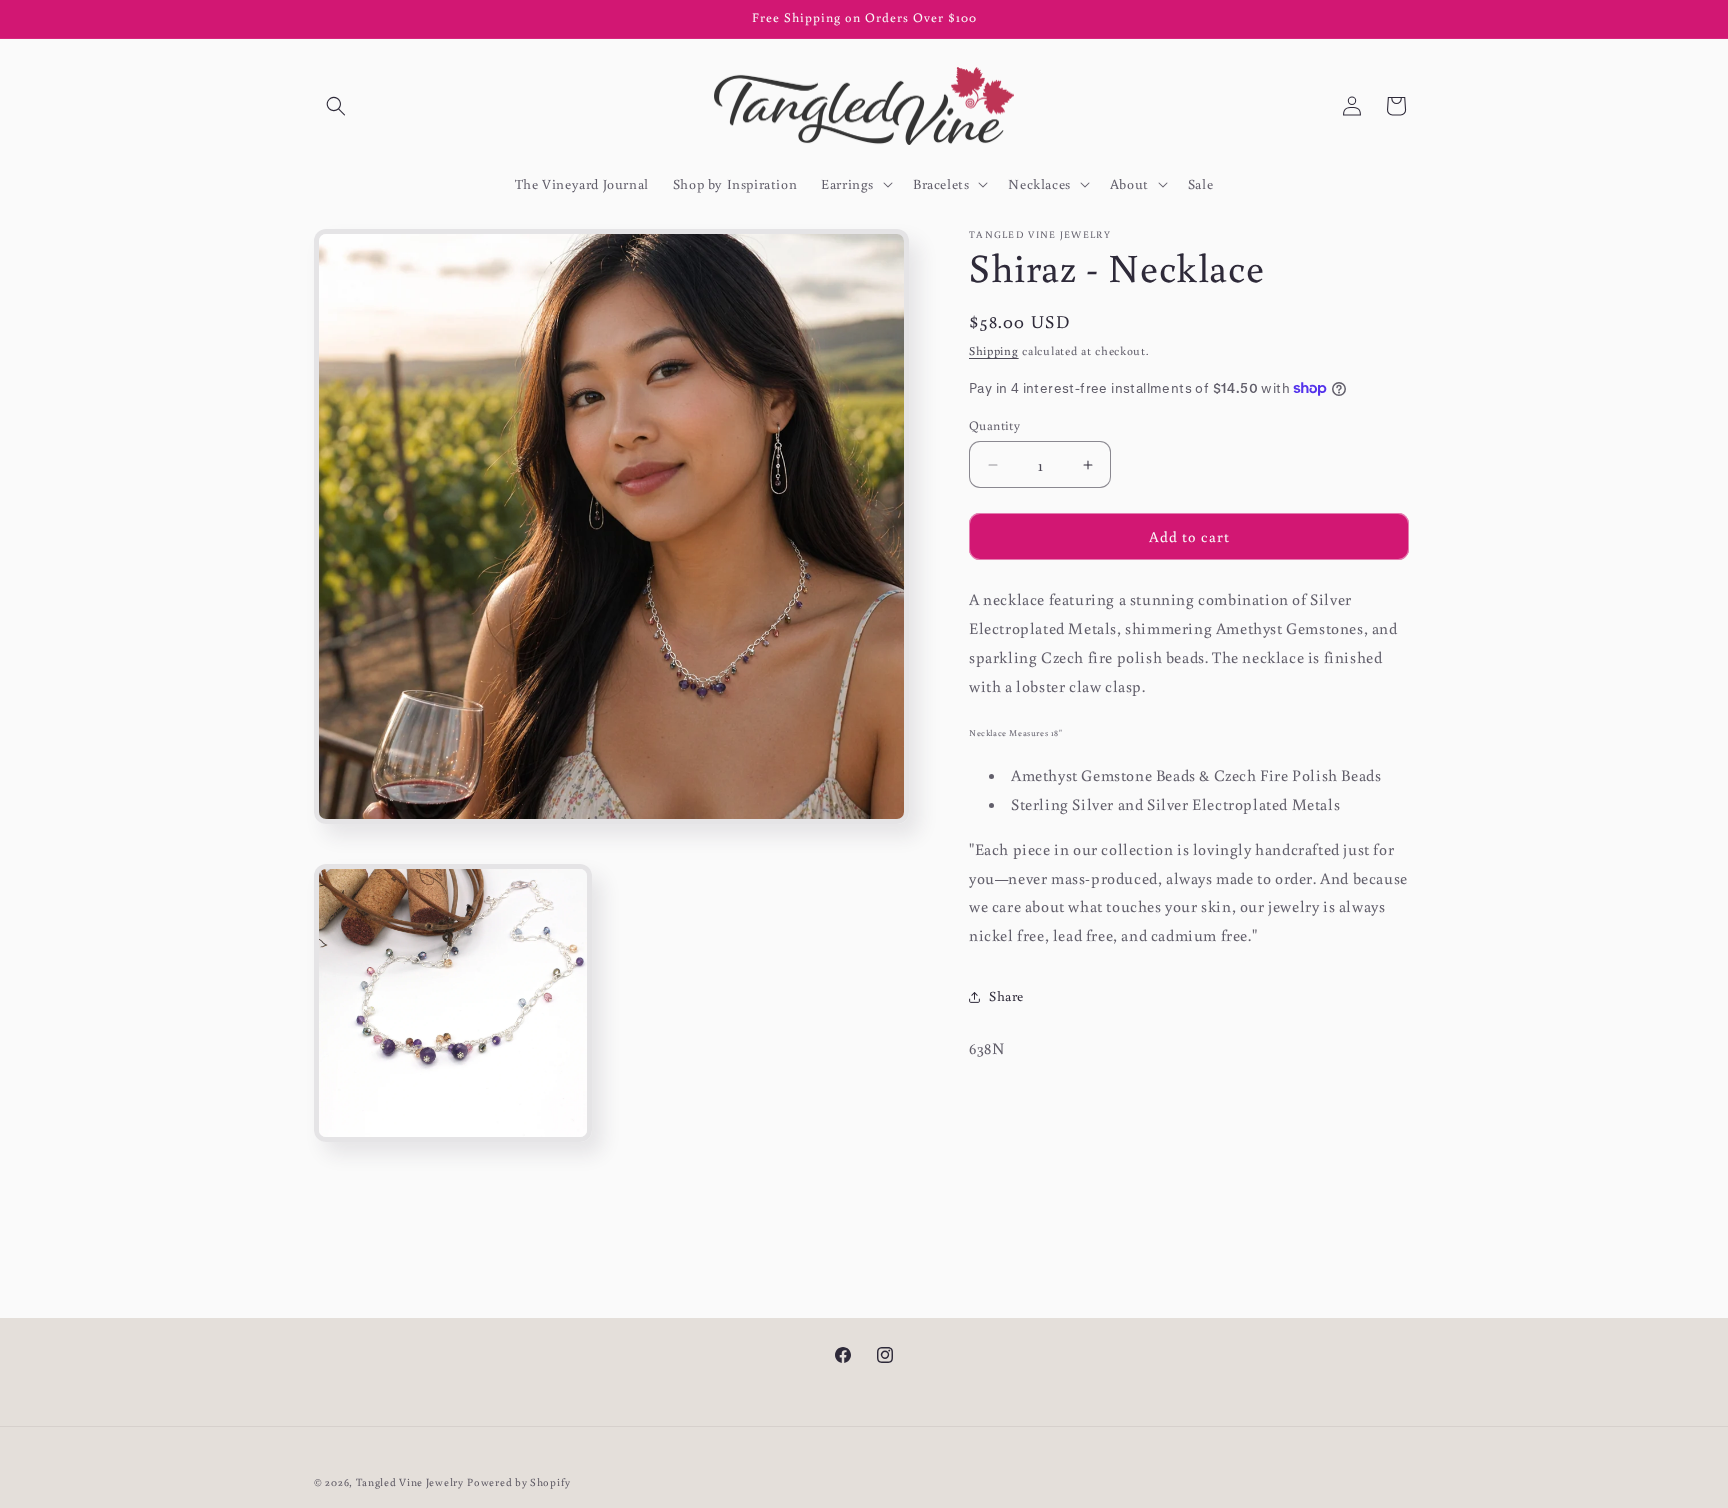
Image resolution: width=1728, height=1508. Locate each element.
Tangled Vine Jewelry (410, 1482)
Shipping (994, 350)
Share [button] (1006, 996)
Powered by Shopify (519, 1482)
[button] (336, 106)
